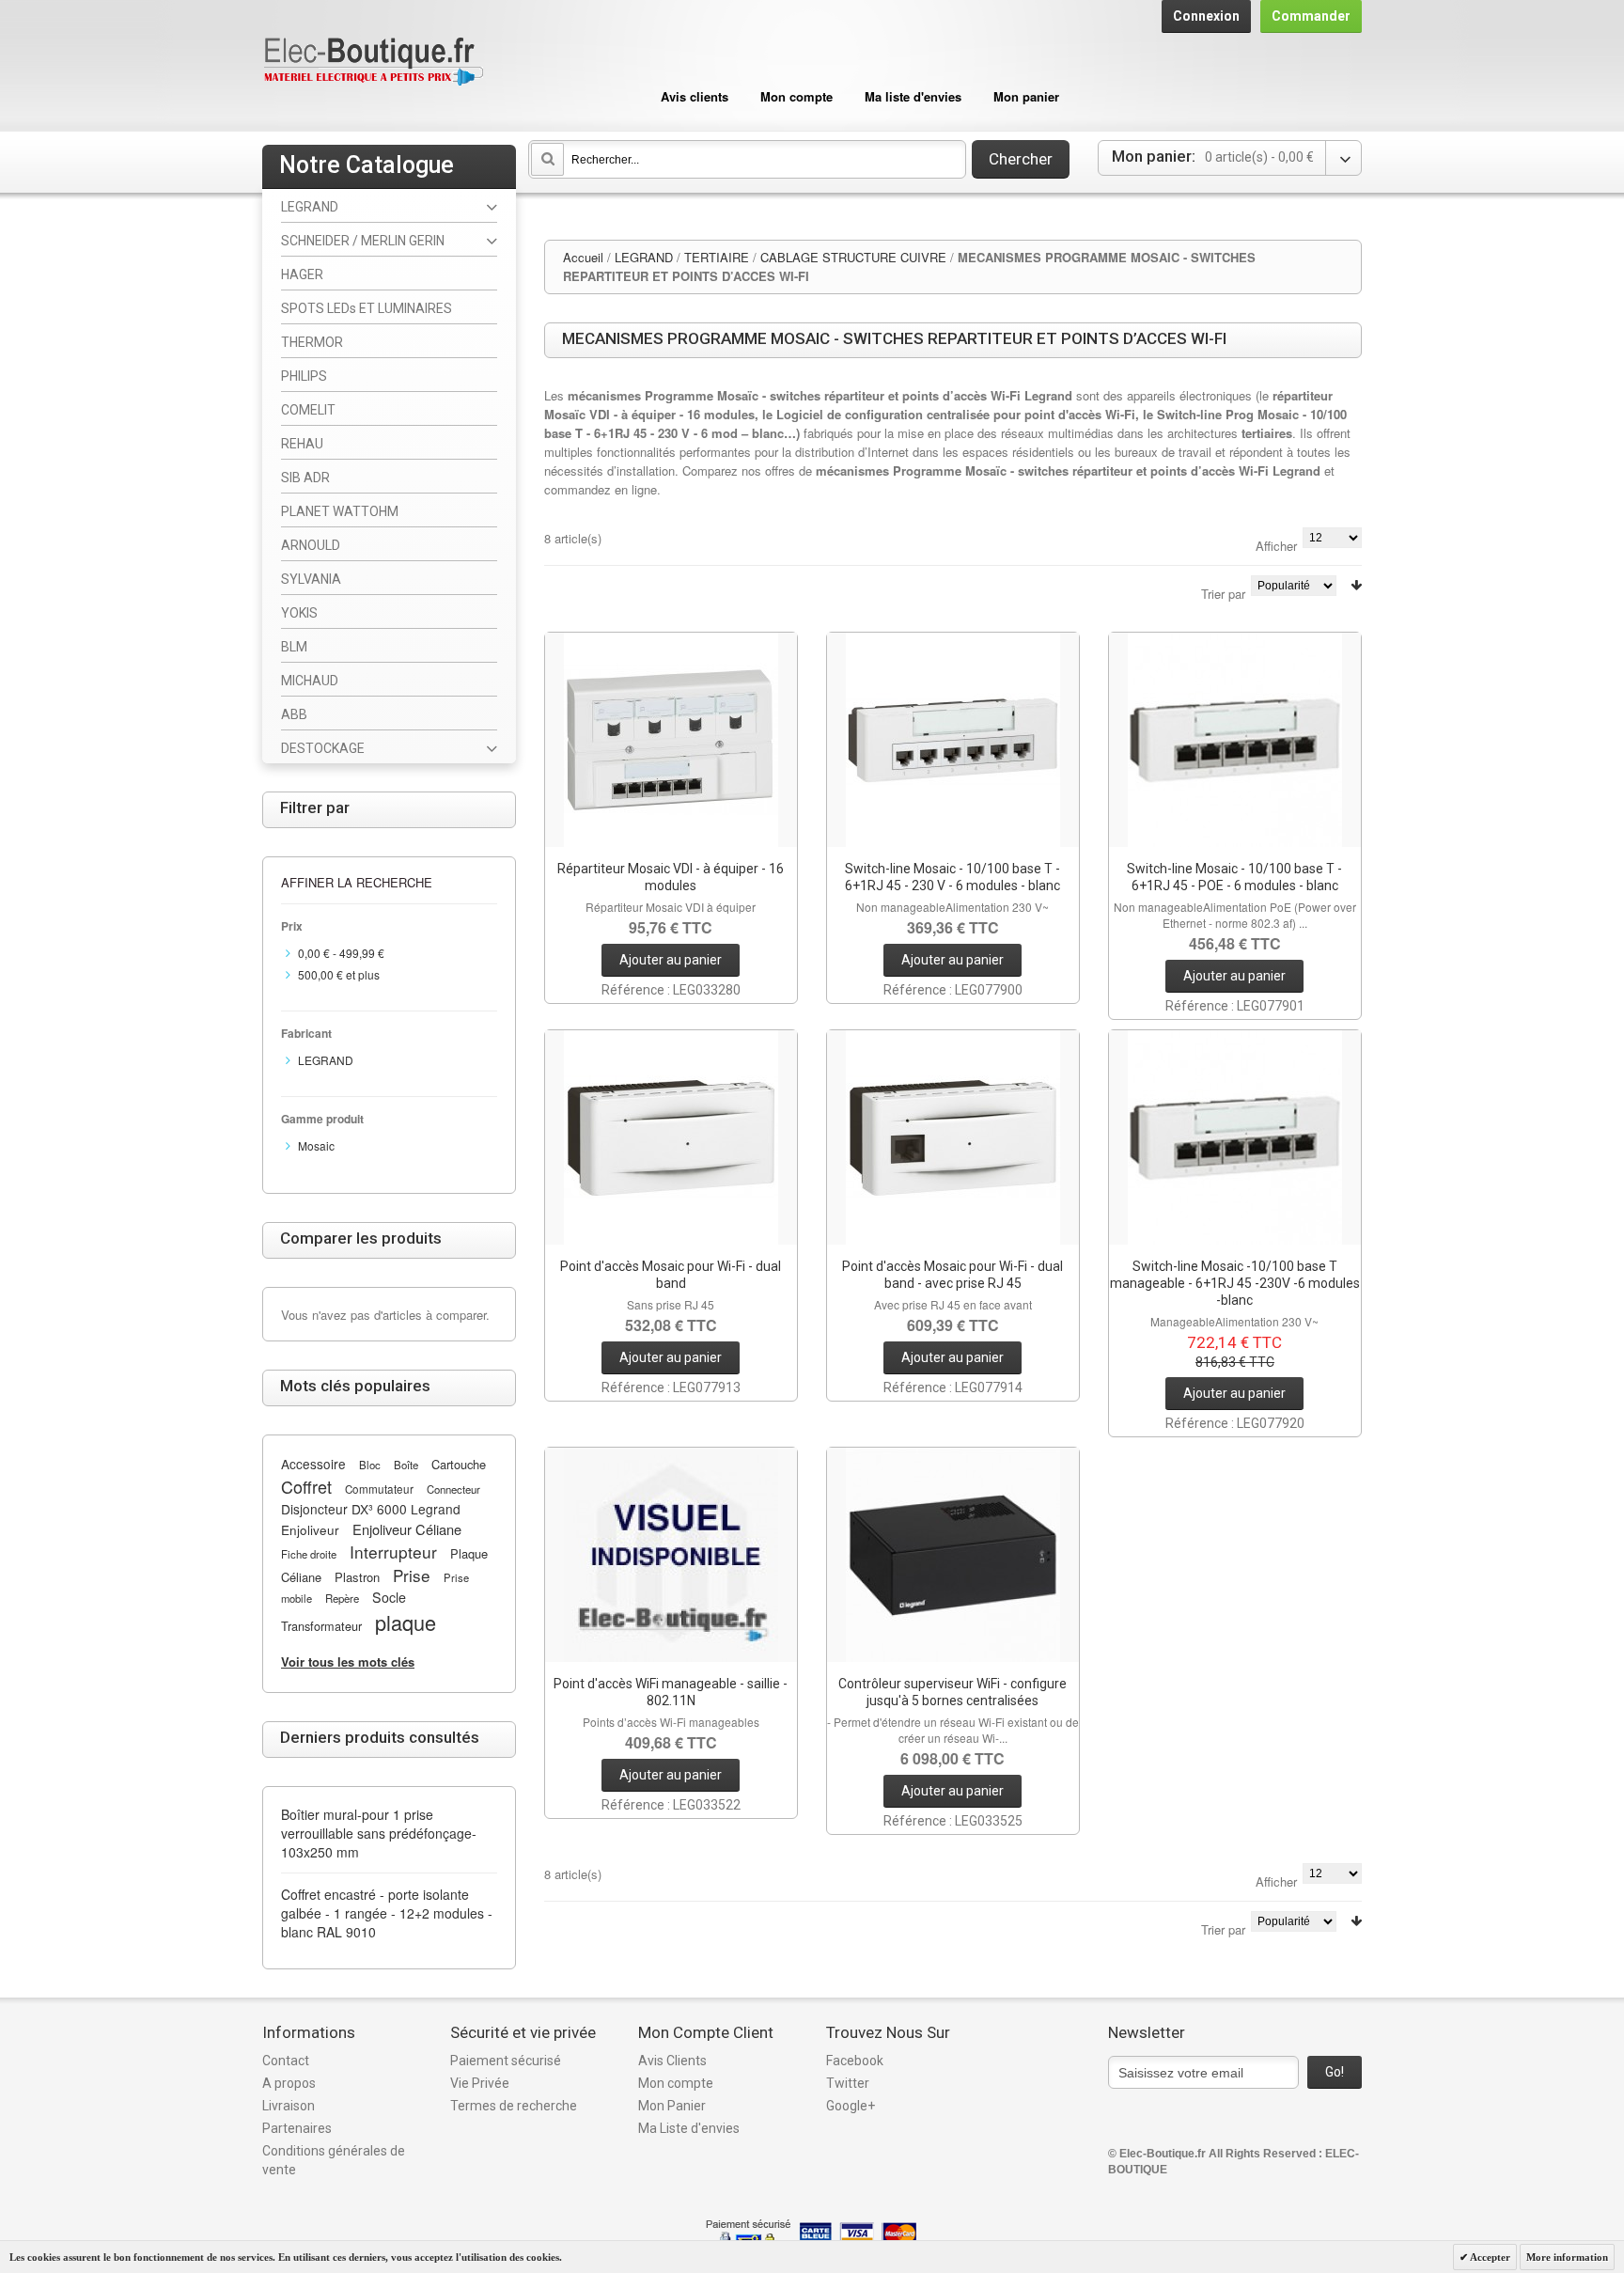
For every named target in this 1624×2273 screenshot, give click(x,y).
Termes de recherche (514, 2106)
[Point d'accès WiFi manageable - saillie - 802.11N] (671, 1555)
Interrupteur (393, 1552)
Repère (342, 1598)
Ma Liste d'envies (689, 2128)
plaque (406, 1622)
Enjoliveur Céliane (407, 1529)
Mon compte (796, 96)
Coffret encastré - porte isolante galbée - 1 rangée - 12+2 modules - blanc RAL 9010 (387, 1913)
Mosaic (316, 1145)
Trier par (1223, 594)
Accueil (583, 257)
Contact (286, 2061)
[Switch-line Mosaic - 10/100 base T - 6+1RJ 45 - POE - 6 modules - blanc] (1235, 740)
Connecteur (453, 1489)
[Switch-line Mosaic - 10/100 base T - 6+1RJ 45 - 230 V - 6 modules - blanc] (953, 740)
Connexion (1206, 16)
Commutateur (379, 1489)
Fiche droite (309, 1554)
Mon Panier (672, 2106)
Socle (389, 1597)
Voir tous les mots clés (348, 1662)
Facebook (855, 2061)
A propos (289, 2083)
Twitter (848, 2083)
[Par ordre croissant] (1356, 585)
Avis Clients (672, 2061)
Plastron (357, 1577)
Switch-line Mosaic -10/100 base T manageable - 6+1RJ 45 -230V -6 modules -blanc (1235, 1283)
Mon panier (1026, 96)
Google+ (851, 2106)
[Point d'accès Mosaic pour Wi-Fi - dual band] (671, 1137)
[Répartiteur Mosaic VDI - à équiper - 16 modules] (671, 740)
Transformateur (321, 1626)
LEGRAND (644, 257)
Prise (412, 1575)
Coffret (306, 1486)
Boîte (406, 1465)
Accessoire (313, 1464)
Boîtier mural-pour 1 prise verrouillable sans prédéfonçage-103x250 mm (379, 1833)
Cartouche (459, 1464)
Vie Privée (480, 2083)
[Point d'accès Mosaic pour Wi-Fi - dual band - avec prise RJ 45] (953, 1137)
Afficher (1276, 546)
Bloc (370, 1465)
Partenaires (297, 2128)
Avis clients (695, 96)
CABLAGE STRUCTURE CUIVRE (853, 257)
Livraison (289, 2106)
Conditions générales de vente (334, 2160)
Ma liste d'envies (913, 96)
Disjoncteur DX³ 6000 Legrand (371, 1509)
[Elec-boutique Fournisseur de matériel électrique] (373, 63)
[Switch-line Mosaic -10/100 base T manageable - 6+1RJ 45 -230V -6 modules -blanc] (1235, 1137)
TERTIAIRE (717, 257)
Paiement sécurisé (506, 2061)
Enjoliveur (310, 1529)
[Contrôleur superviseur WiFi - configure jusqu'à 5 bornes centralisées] (953, 1555)
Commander (1311, 16)
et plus (339, 974)
